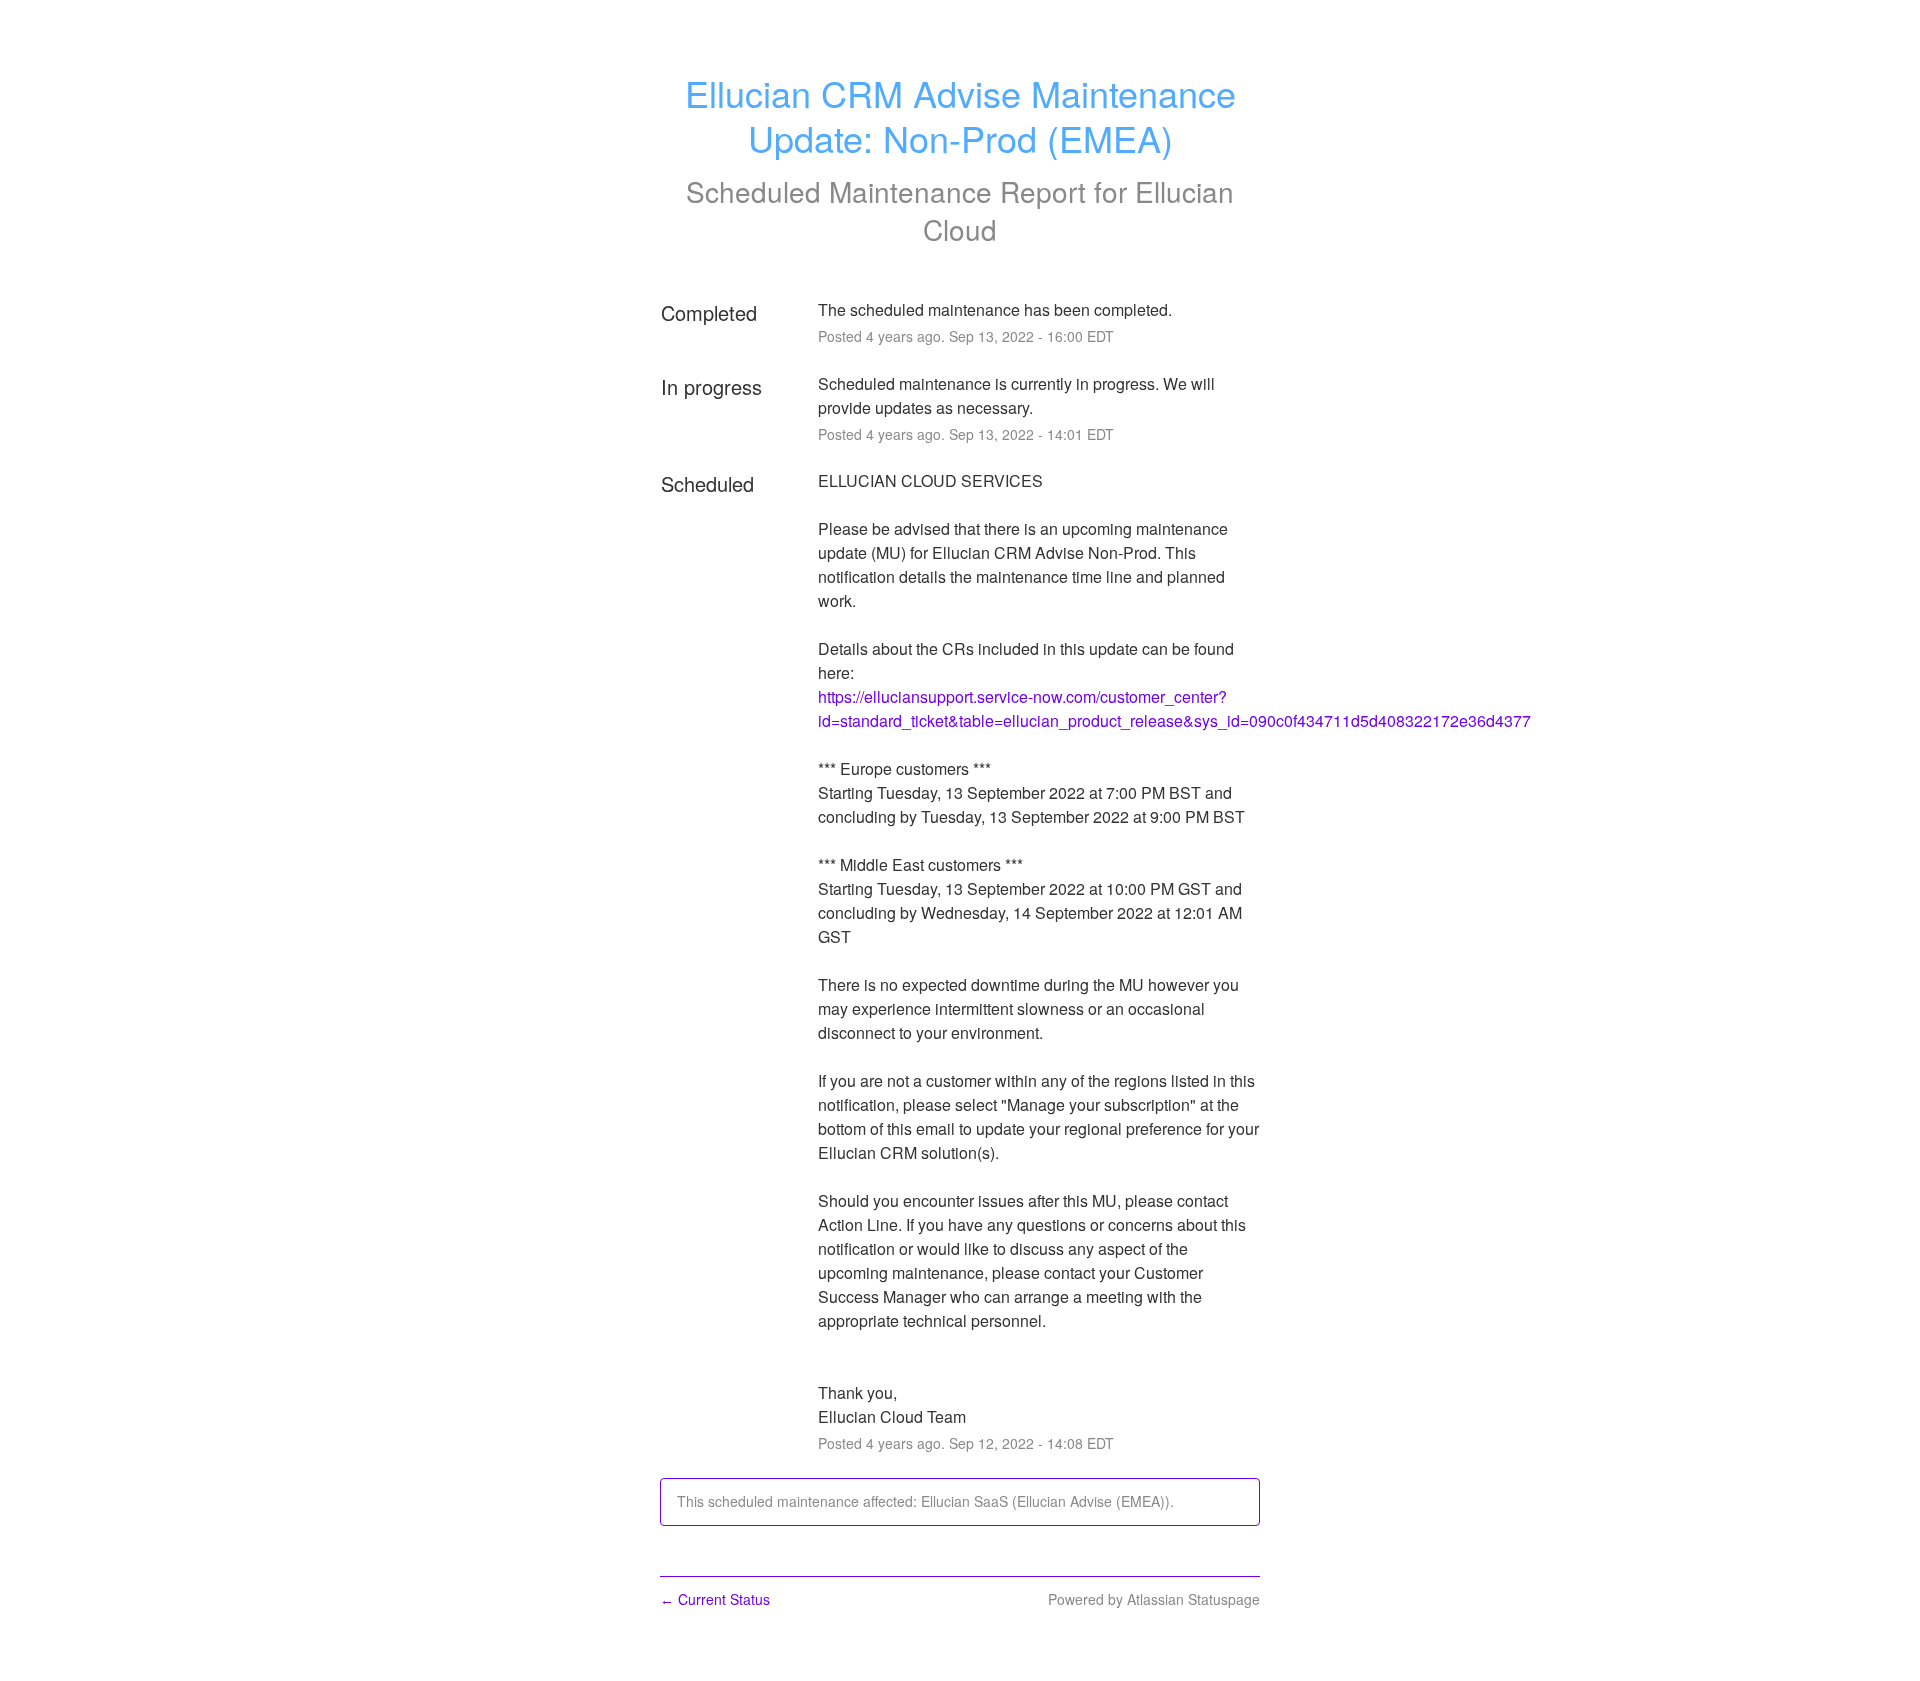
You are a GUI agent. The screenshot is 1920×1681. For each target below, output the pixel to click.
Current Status (715, 1599)
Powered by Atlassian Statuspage (1154, 1599)
